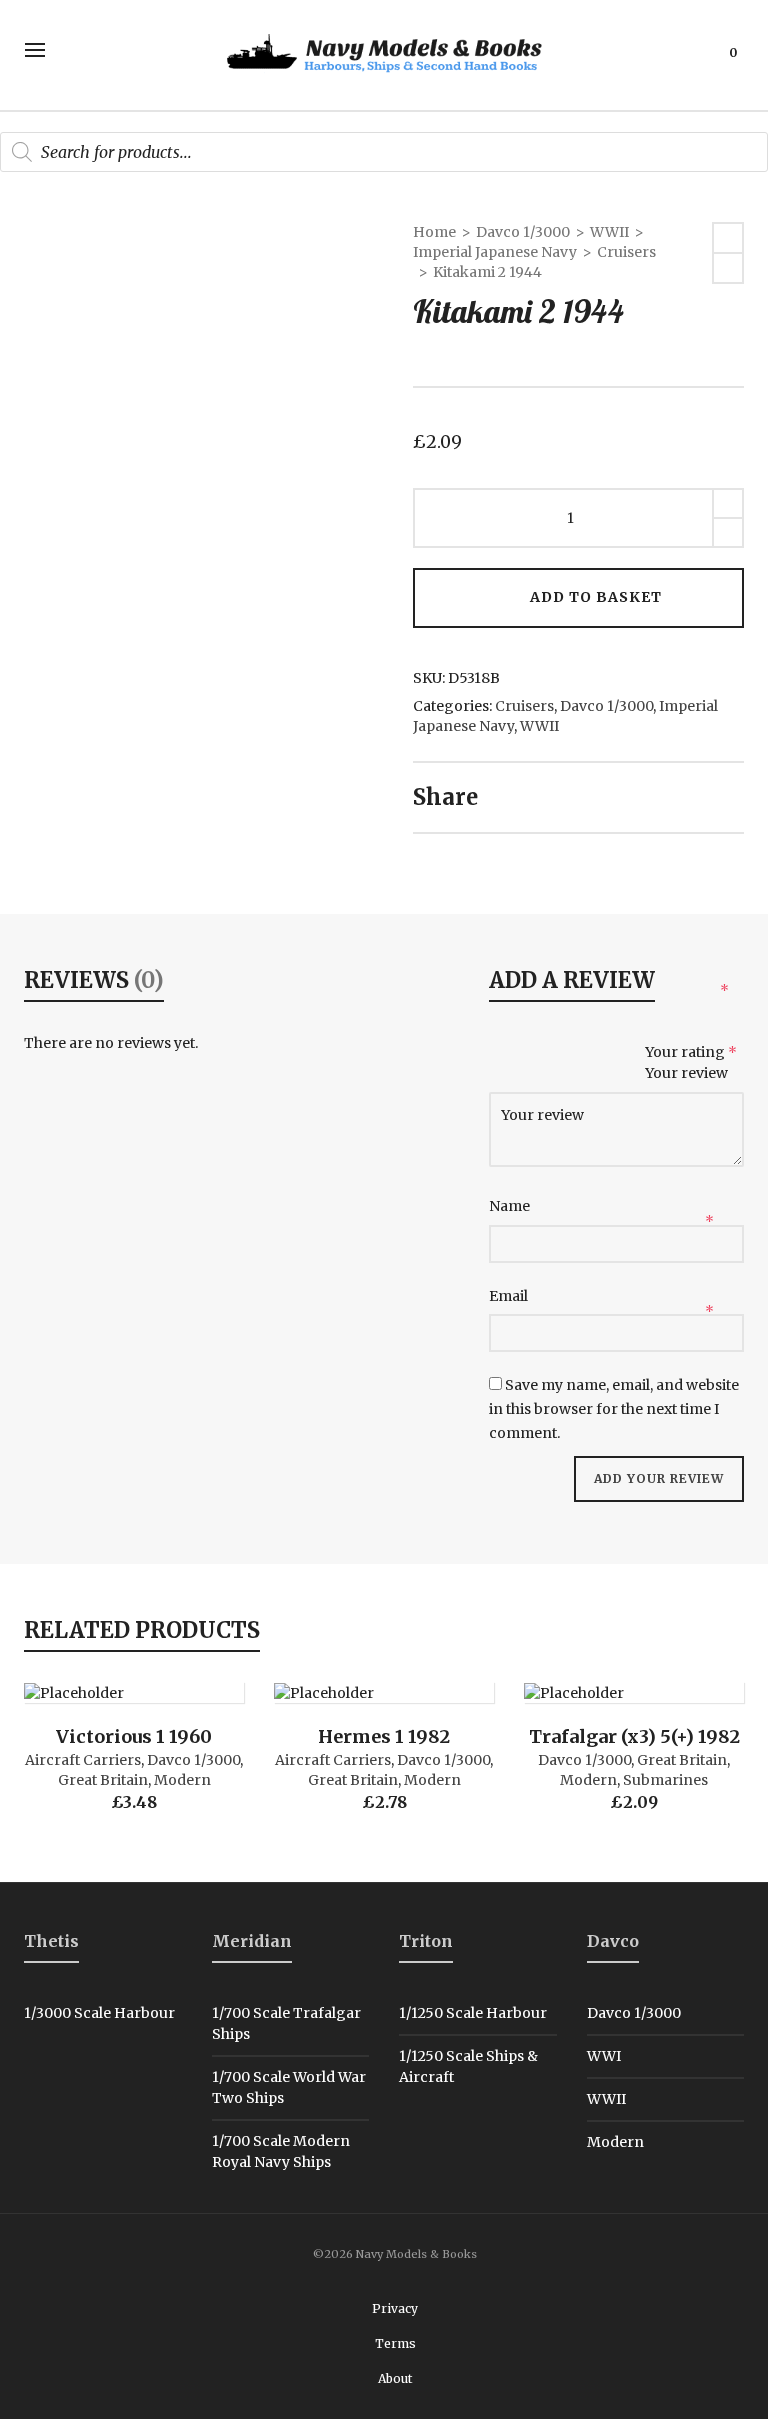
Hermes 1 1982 (384, 1736)
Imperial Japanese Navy (495, 252)
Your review (688, 1073)
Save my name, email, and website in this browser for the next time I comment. (614, 1409)
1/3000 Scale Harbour (99, 2013)
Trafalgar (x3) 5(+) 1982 (634, 1736)
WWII (609, 232)
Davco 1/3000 (523, 232)
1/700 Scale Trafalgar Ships (286, 2023)
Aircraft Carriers (83, 1760)
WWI (604, 2056)
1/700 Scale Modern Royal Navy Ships (281, 2151)
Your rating (691, 1052)
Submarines (665, 1780)
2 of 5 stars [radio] (535, 1054)
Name (511, 1206)
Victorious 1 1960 (134, 1736)
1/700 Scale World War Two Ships (289, 2087)
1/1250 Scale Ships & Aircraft (468, 2066)
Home (434, 232)
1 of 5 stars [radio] (503, 1054)
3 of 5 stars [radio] (567, 1054)
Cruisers (626, 252)
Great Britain (103, 1780)
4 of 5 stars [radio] (598, 1054)
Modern (182, 1780)
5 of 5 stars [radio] (630, 1054)
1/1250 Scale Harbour (473, 2013)
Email (510, 1296)
